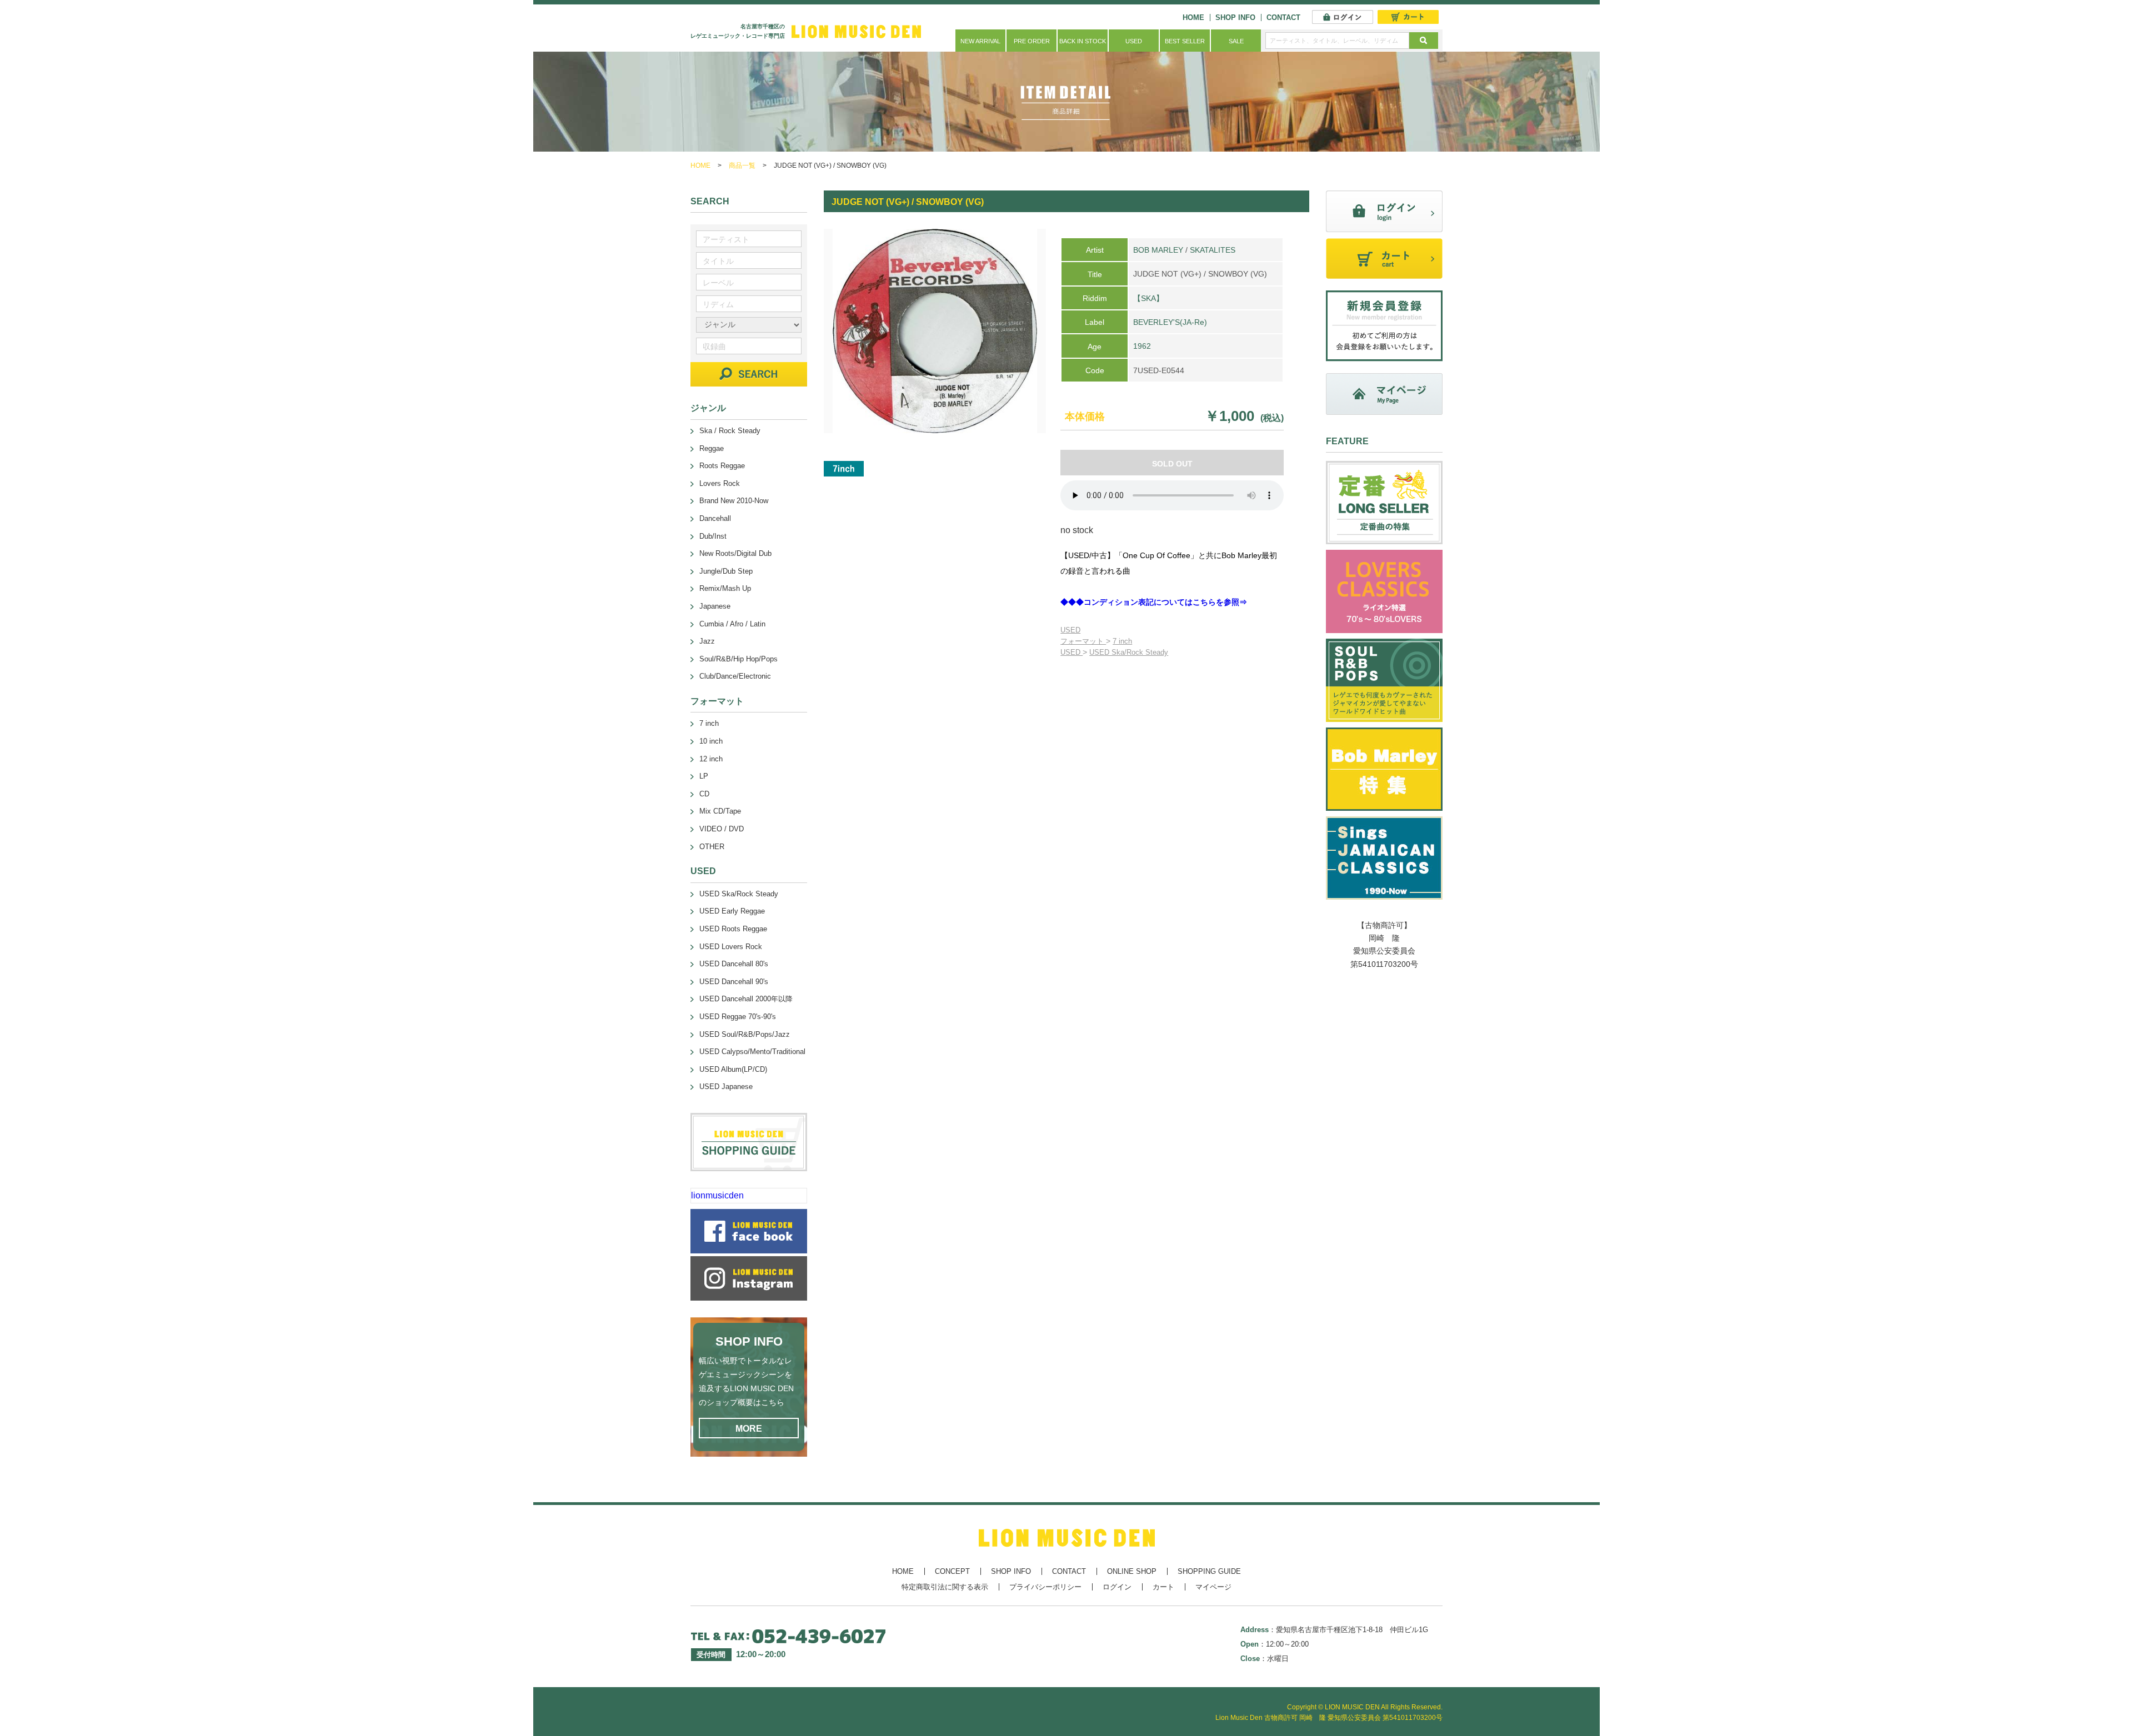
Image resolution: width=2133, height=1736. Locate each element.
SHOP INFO (1235, 17)
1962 (1142, 346)
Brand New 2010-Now (734, 501)
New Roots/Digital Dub (735, 553)
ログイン (1117, 1587)
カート (1163, 1587)
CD (704, 794)
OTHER (712, 847)
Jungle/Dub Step (726, 571)
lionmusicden (717, 1195)
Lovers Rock (720, 483)
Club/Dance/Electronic (735, 676)
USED (1134, 41)
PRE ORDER (1032, 41)
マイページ (1213, 1587)
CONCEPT (952, 1571)
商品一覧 (742, 165)
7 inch (1122, 641)
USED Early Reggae (732, 911)
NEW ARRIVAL (980, 41)
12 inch (711, 759)
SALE (1236, 41)
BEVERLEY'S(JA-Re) (1170, 322)
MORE (749, 1429)
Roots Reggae (722, 466)
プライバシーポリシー (1045, 1587)
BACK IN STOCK (1083, 41)
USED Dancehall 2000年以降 (746, 999)
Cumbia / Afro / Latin (732, 624)
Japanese (715, 606)
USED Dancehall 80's (734, 964)
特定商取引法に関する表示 (945, 1587)
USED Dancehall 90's (734, 982)
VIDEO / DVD (722, 829)
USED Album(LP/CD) (733, 1069)
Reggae (712, 448)
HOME (1193, 17)
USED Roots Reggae (733, 929)
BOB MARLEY (1158, 250)
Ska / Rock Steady (730, 431)
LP (704, 776)
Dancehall (715, 518)
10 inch (711, 741)
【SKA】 (1148, 298)
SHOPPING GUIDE (1209, 1571)
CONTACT (1283, 17)
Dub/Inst (713, 536)
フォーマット (1083, 641)
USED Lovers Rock (731, 947)
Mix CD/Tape (720, 811)
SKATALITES (1213, 250)
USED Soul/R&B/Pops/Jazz (745, 1034)
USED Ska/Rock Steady (1129, 652)
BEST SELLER (1185, 41)
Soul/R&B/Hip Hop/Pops (738, 659)
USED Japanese (726, 1087)
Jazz (707, 641)
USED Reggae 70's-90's (738, 1017)
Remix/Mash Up (725, 588)
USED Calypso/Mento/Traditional (752, 1052)
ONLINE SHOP (1132, 1571)
